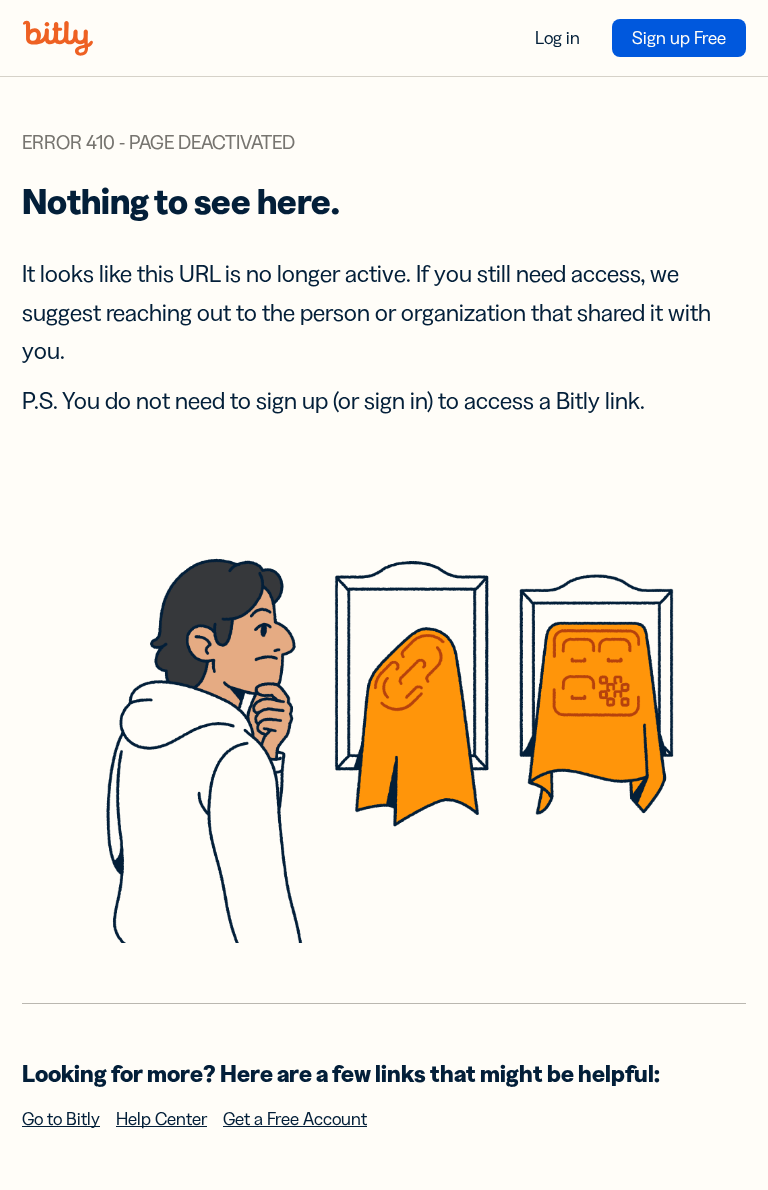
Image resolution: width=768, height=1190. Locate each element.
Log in (557, 38)
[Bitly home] (58, 38)
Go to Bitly (61, 1119)
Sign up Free (679, 38)
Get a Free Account (295, 1119)
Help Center (161, 1119)
